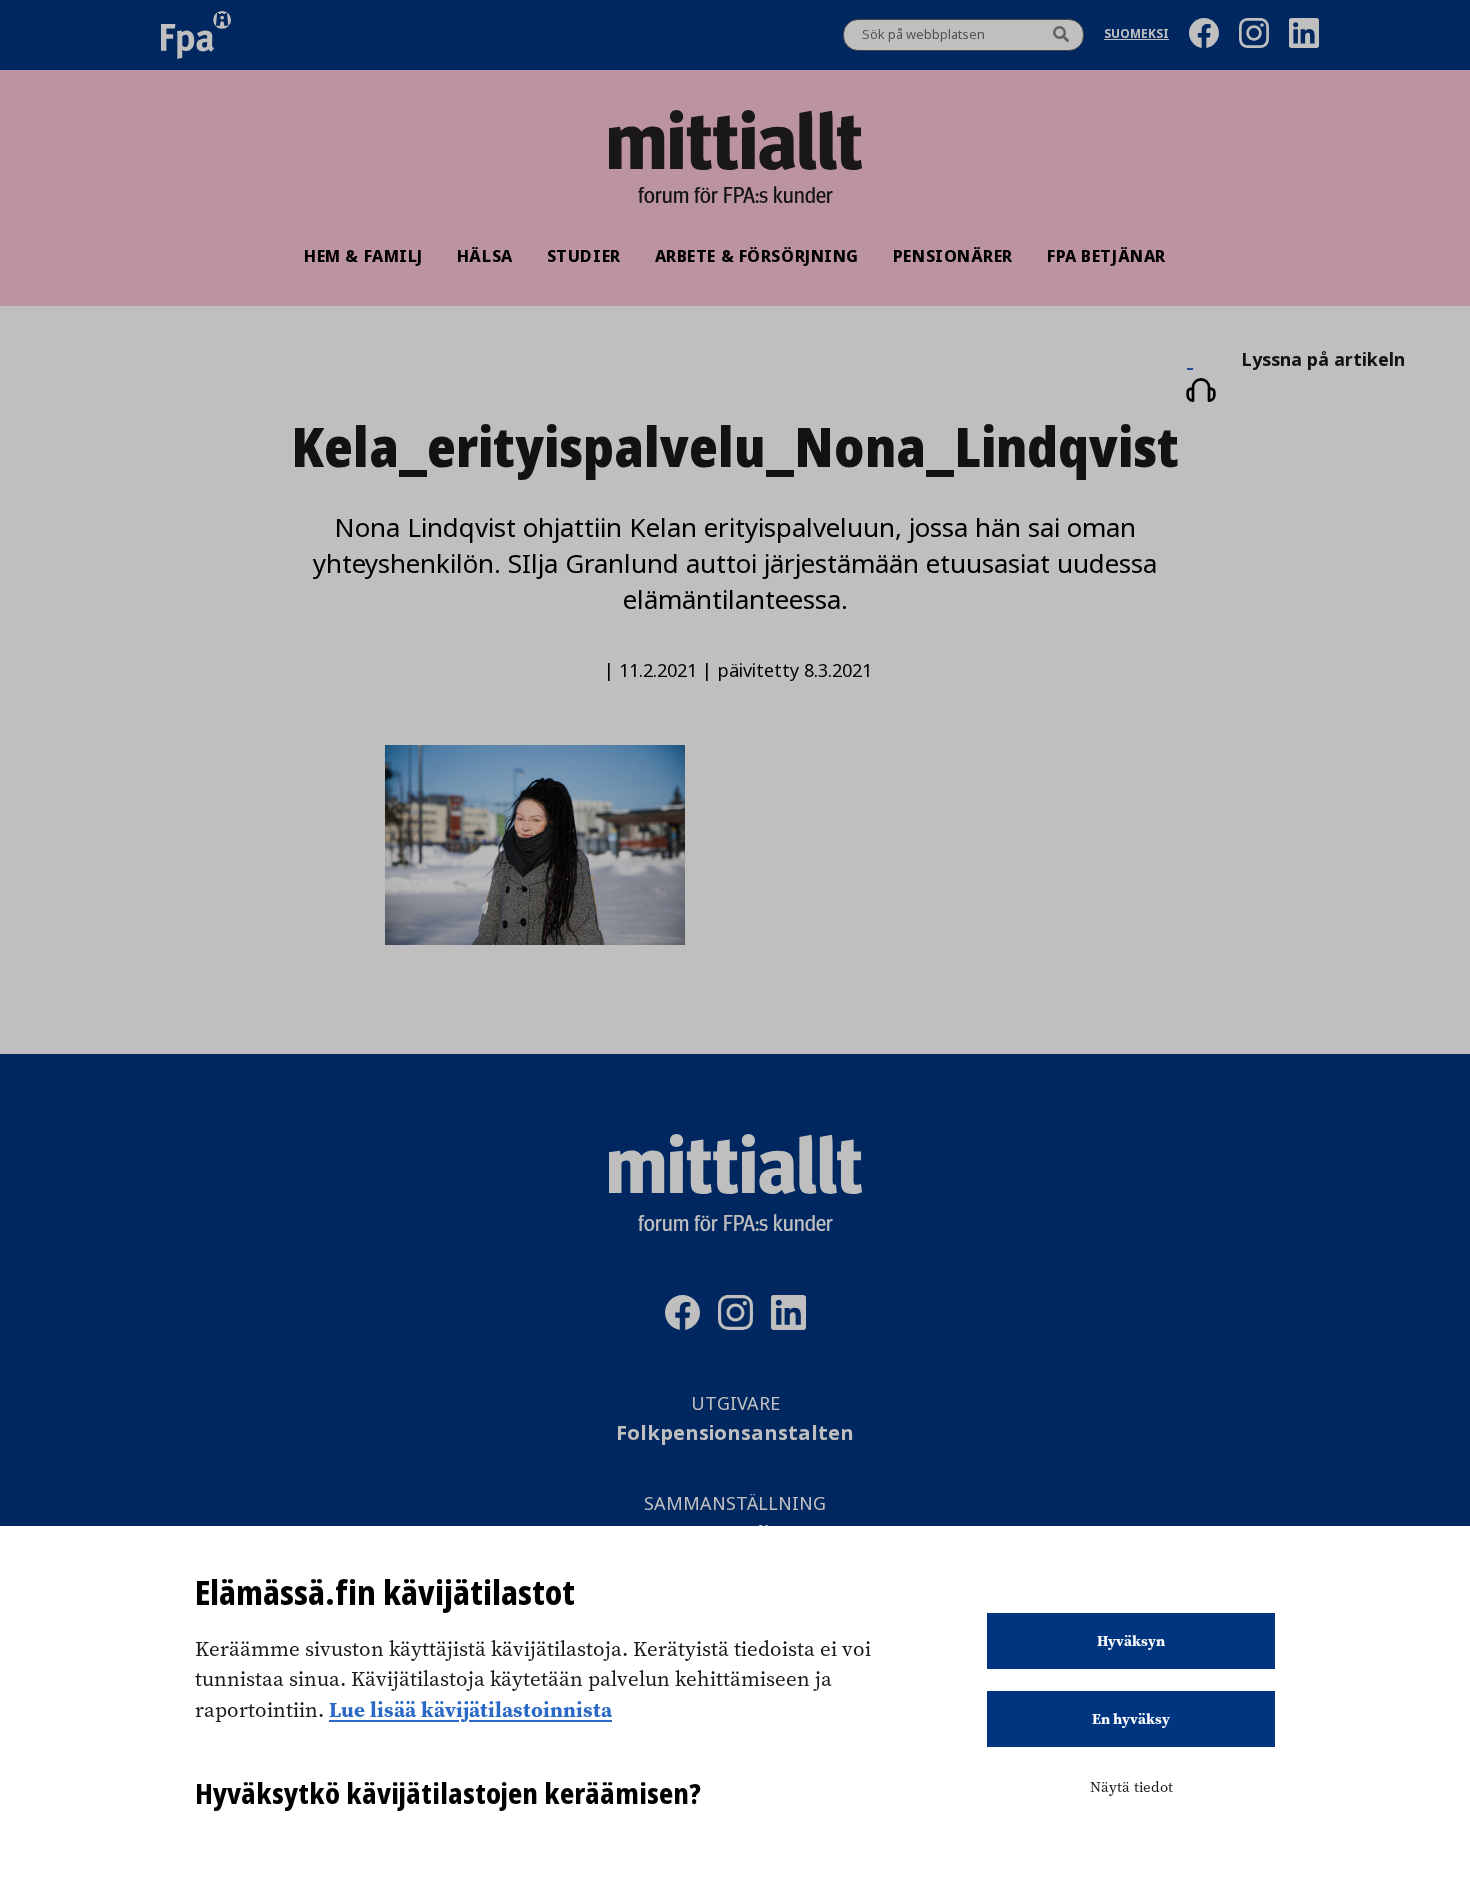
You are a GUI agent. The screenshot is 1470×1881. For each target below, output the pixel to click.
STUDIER (584, 256)
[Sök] (1061, 35)
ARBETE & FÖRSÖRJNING (757, 256)
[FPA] (196, 35)
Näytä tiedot (1131, 1787)
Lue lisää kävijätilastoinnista (470, 1709)
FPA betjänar (1106, 256)
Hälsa (485, 256)
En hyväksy (1131, 1719)
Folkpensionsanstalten (735, 1433)
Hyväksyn (1131, 1641)
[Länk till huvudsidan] (735, 140)
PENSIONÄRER (953, 256)
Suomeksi (1136, 35)
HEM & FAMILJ (363, 256)
